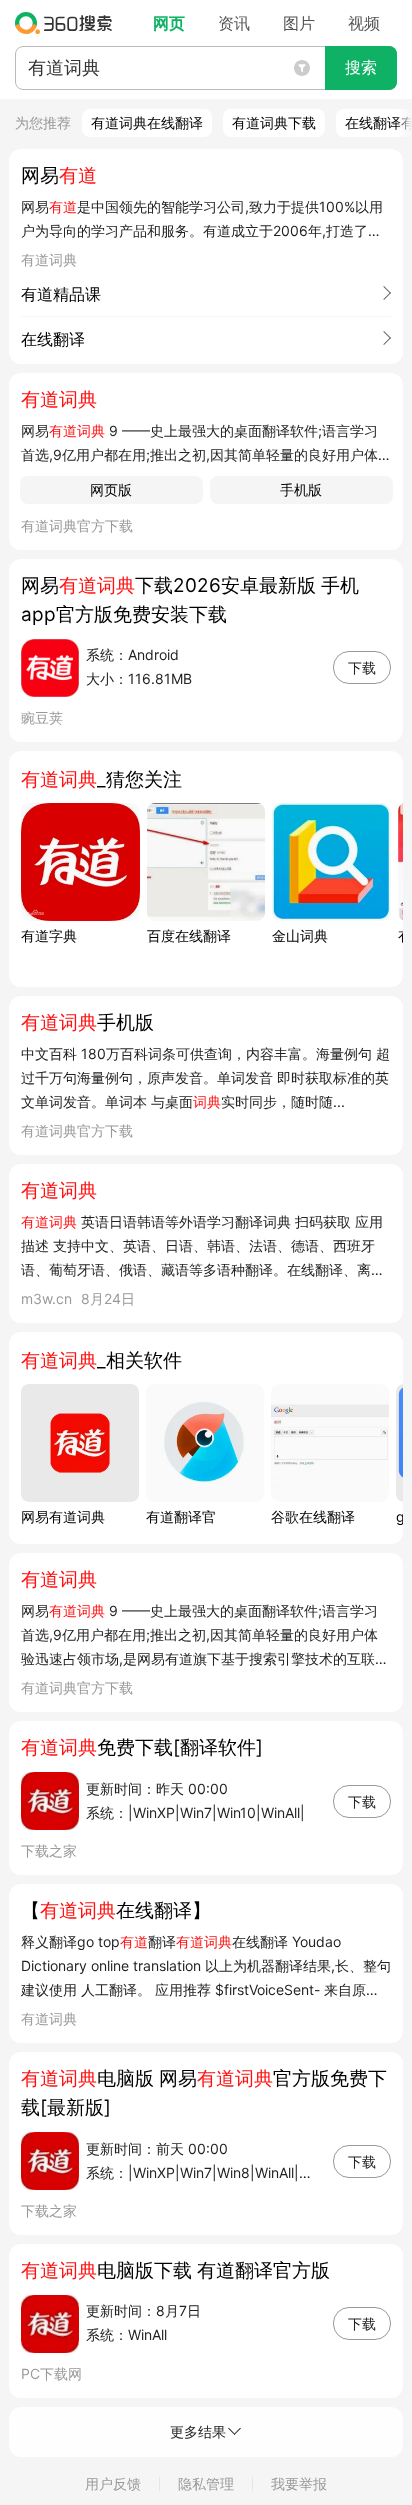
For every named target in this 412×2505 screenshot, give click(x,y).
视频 (364, 23)
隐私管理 (206, 2483)
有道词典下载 (274, 122)
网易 (59, 175)
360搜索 (68, 23)
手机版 (301, 489)
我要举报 (299, 2483)
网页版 (111, 489)
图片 (299, 23)
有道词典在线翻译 (147, 122)
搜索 (361, 67)
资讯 (234, 23)
